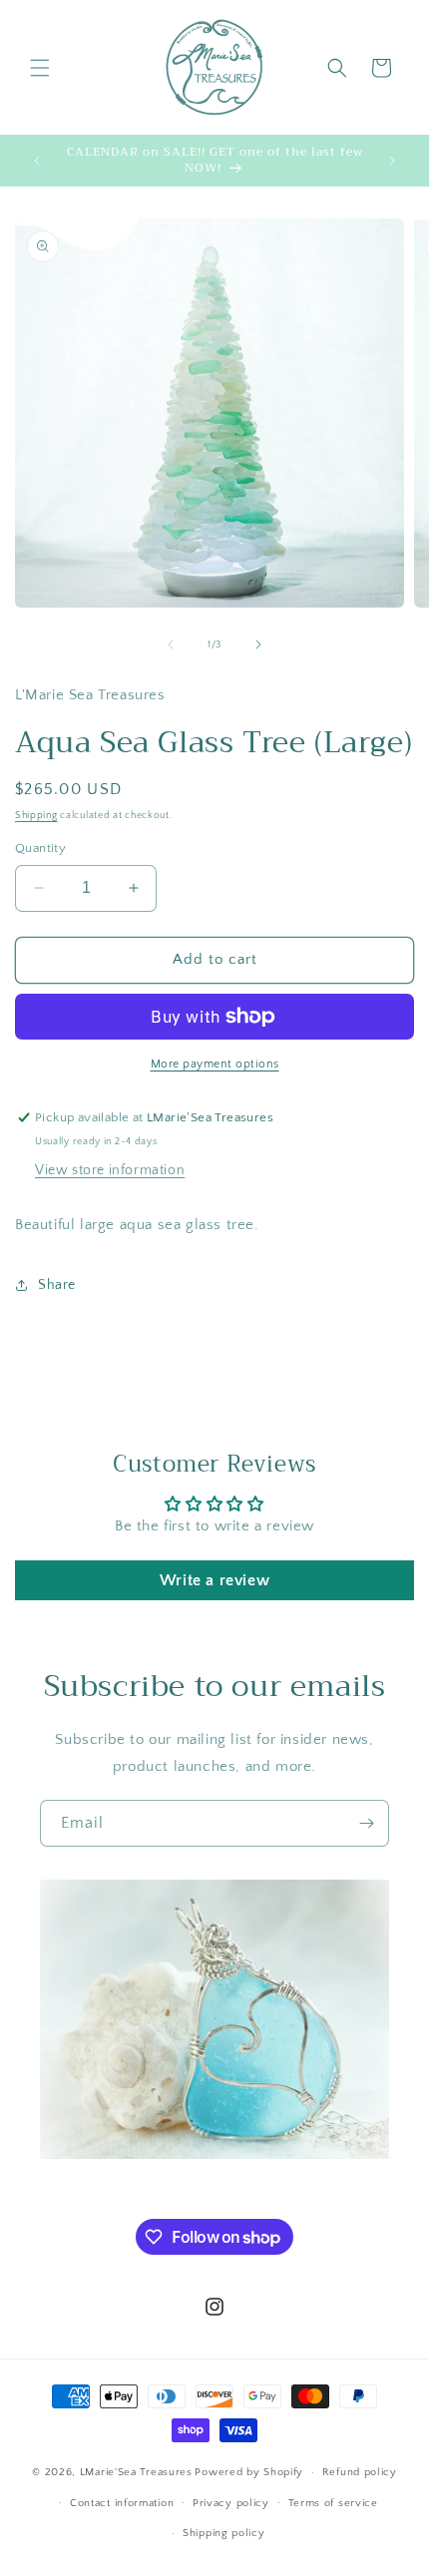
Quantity (40, 848)
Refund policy (360, 2472)
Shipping (36, 816)
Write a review (214, 1580)
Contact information (122, 2503)
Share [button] (57, 1285)
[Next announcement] (392, 161)
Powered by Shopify (249, 2472)
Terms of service (333, 2503)
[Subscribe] (366, 1823)
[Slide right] (258, 644)
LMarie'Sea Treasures (136, 2472)
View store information (110, 1170)
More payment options (215, 1064)
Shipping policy (224, 2533)
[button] (40, 68)
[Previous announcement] (37, 161)
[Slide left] (171, 644)
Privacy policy (231, 2503)
